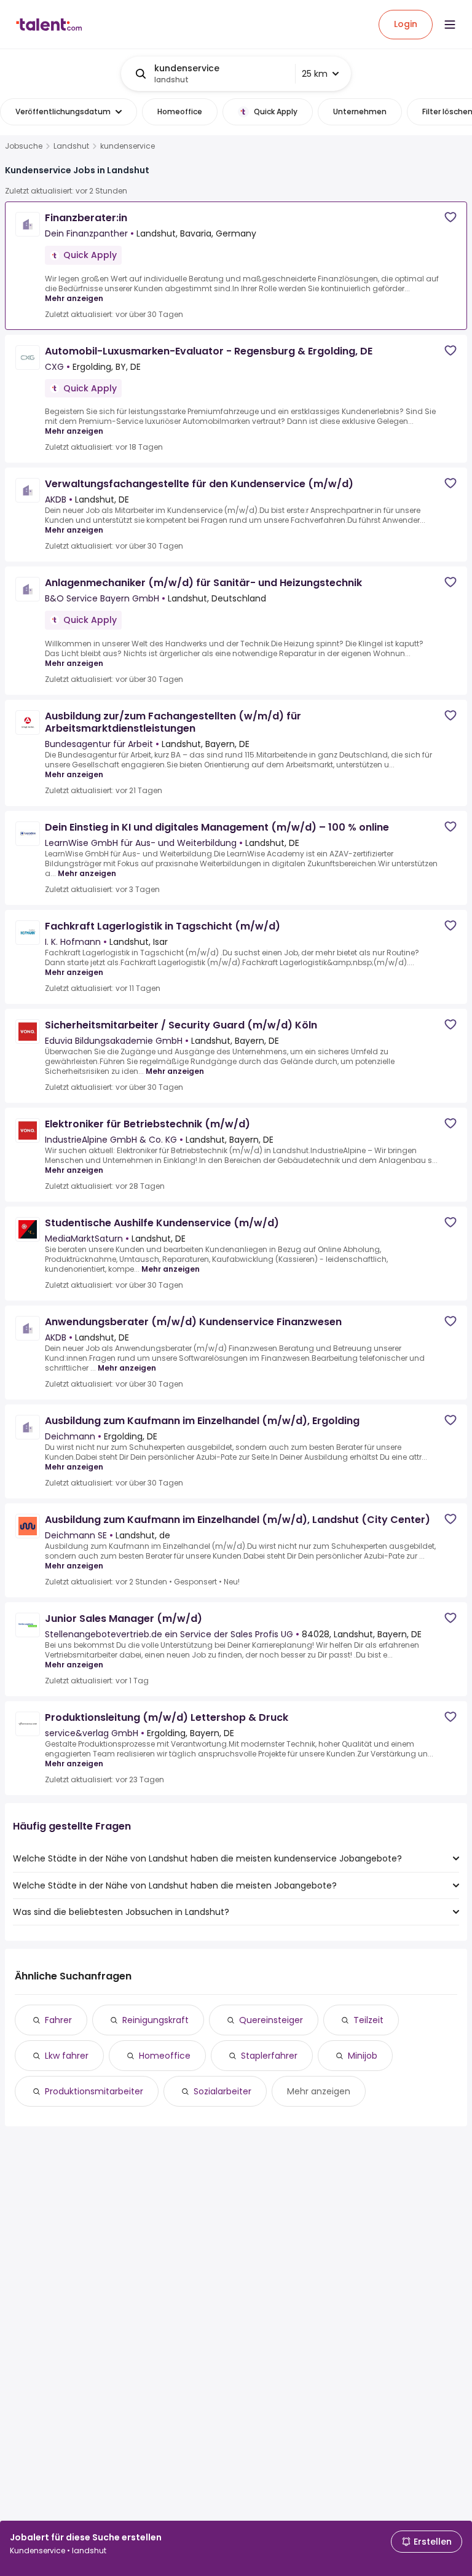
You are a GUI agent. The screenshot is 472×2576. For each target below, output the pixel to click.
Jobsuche (24, 146)
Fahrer (58, 2020)
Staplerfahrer (269, 2056)
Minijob (363, 2056)
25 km (315, 74)
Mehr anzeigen (74, 298)
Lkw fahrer (67, 2056)
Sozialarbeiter (222, 2091)
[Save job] (450, 217)
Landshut (71, 146)
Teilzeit (368, 2020)
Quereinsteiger (271, 2020)
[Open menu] (450, 25)
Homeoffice (165, 2056)
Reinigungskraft (155, 2020)
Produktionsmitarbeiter (94, 2091)
